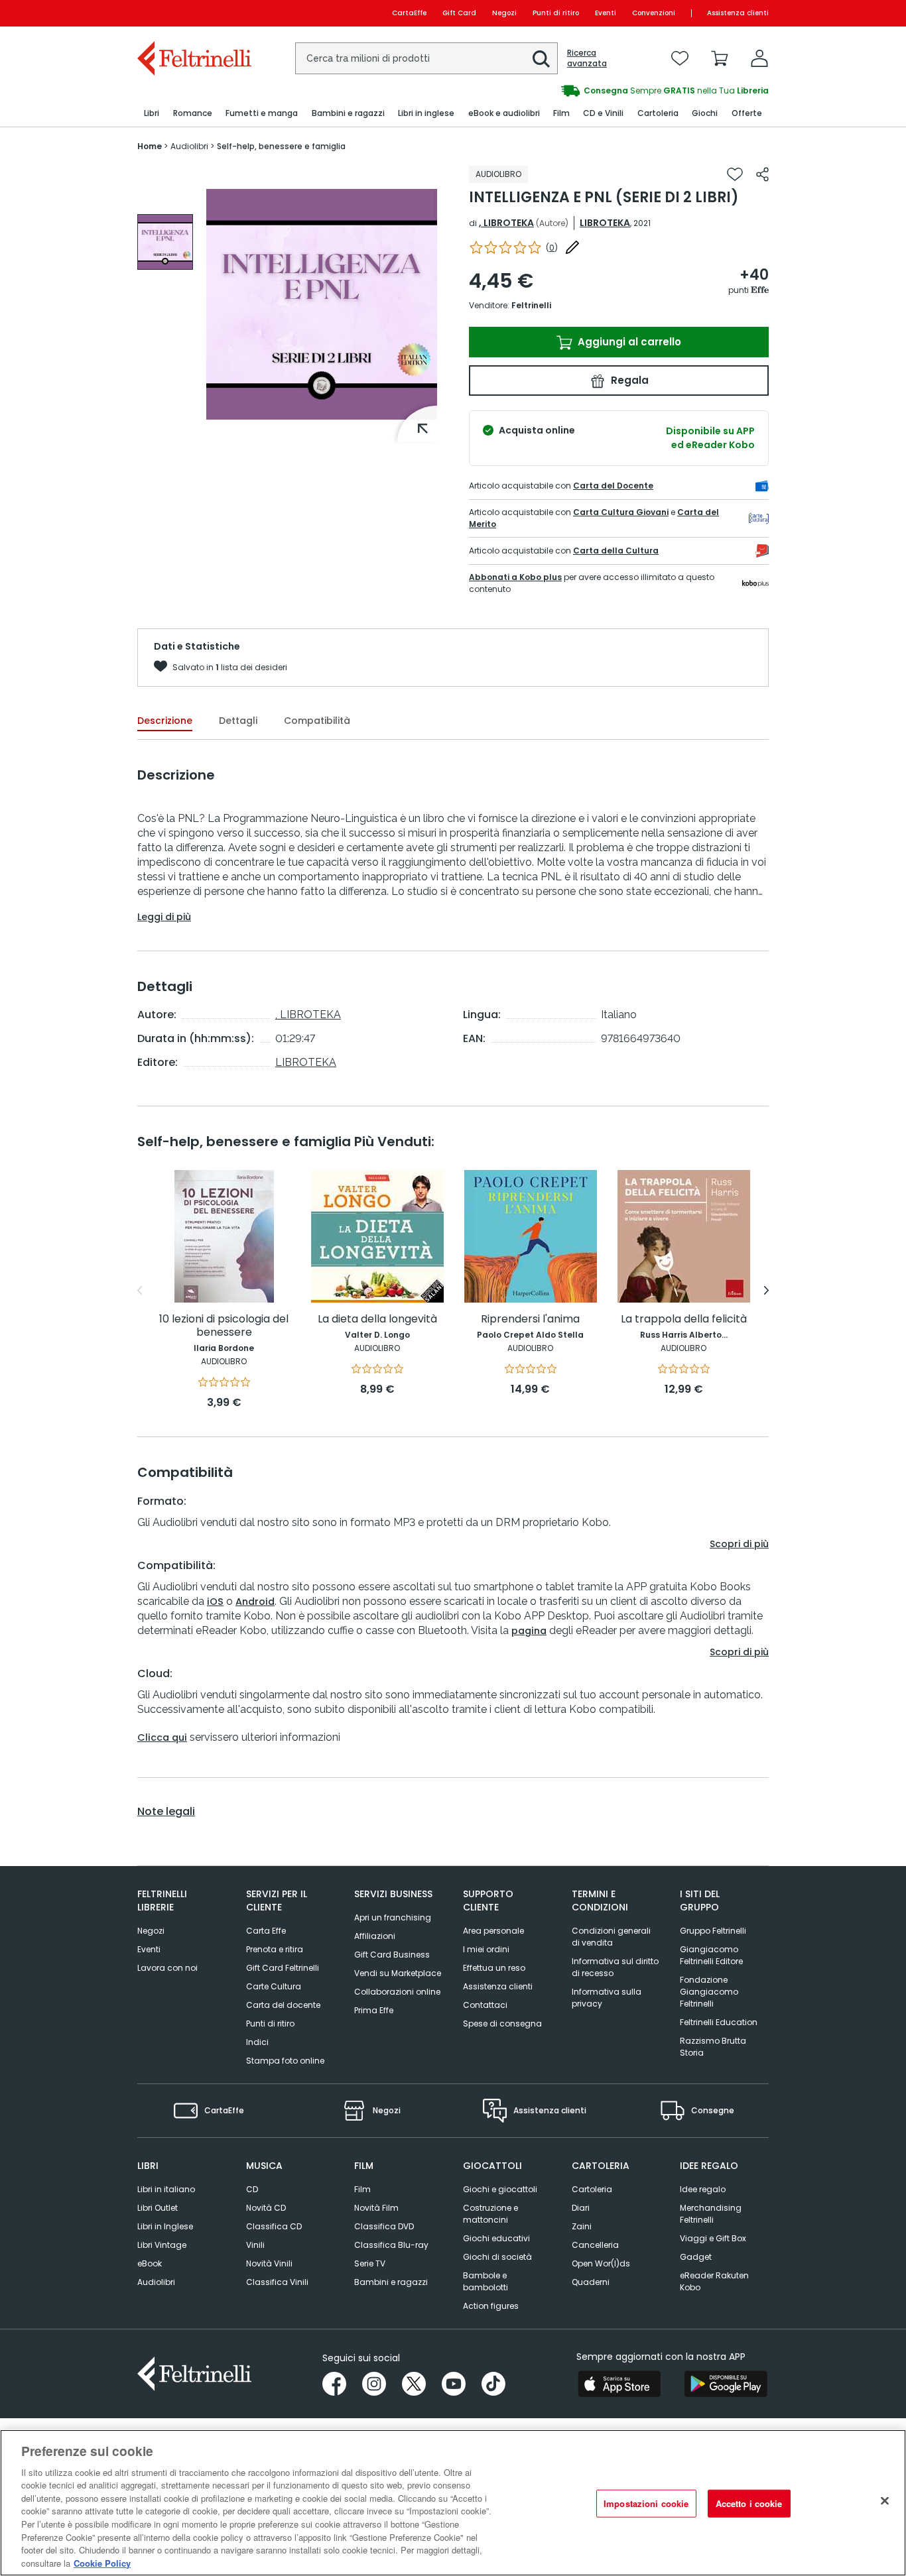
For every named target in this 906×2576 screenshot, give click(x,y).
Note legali (166, 1812)
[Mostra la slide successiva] (766, 1291)
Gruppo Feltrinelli (713, 1931)
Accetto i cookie (749, 2503)
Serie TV (370, 2263)
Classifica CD (274, 2226)
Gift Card (459, 13)
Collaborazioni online (397, 1992)
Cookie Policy (102, 2562)
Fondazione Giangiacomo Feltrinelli (709, 1992)
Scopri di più (739, 1544)
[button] (541, 59)
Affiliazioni (375, 1936)
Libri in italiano (166, 2189)
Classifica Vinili (277, 2282)
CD (252, 2189)
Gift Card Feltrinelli (283, 1968)
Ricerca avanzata (587, 58)
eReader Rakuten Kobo (714, 2281)
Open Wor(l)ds (601, 2263)
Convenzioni (654, 13)
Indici (257, 2042)
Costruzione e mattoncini (490, 2214)
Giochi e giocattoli (500, 2189)
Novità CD (266, 2208)
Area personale (493, 1931)
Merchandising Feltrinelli (711, 2214)
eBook (150, 2263)
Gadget (696, 2257)
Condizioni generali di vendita (611, 1937)
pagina (529, 1631)
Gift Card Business (392, 1955)
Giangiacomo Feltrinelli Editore (711, 1955)
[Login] (759, 58)
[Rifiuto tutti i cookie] (885, 2501)
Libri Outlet (158, 2208)
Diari (581, 2208)
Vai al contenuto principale (193, 13)
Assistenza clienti (738, 13)
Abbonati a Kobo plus (515, 577)
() (552, 248)
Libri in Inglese (165, 2226)
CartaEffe (409, 13)
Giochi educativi (496, 2238)
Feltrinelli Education (719, 2022)
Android (255, 1602)
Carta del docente (283, 2005)
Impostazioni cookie (646, 2503)
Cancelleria (595, 2245)
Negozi (504, 13)
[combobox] (426, 58)
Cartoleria (592, 2189)
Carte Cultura (274, 1986)
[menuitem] (152, 114)
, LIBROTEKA (506, 223)
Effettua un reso (494, 1968)
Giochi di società (497, 2257)
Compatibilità (317, 721)
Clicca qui (162, 1737)
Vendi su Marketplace (398, 1973)
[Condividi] (762, 174)
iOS (215, 1602)
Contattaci (485, 2005)
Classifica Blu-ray (391, 2245)
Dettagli (238, 721)
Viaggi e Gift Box (713, 2238)
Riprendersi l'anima (530, 1319)
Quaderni (591, 2282)
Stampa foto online (285, 2061)
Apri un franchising (393, 1917)
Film (362, 2189)
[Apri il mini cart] (720, 58)
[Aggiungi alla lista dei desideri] (735, 174)
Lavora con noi (167, 1968)
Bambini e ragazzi (391, 2282)
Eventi (606, 13)
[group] (611, 91)
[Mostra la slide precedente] (140, 1291)
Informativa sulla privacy (607, 1998)
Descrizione (165, 721)
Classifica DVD (384, 2226)
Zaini (582, 2226)
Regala (628, 380)
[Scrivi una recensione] (572, 247)
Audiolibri (156, 2282)
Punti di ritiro (556, 13)
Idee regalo (703, 2189)
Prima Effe (374, 2010)
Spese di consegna (502, 2023)
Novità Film (376, 2208)
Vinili (255, 2245)
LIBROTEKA (605, 223)
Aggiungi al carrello (628, 342)
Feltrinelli (531, 305)
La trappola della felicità (684, 1319)
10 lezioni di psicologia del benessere (224, 1326)
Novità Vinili (269, 2263)
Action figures (491, 2306)
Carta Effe (266, 1931)
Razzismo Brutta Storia (713, 2047)
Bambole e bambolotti (485, 2281)
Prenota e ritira (275, 1949)
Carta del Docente (613, 486)
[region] (453, 2503)
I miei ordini (486, 1949)
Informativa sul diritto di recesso (615, 1967)
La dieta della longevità (377, 1319)
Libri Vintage (162, 2245)
